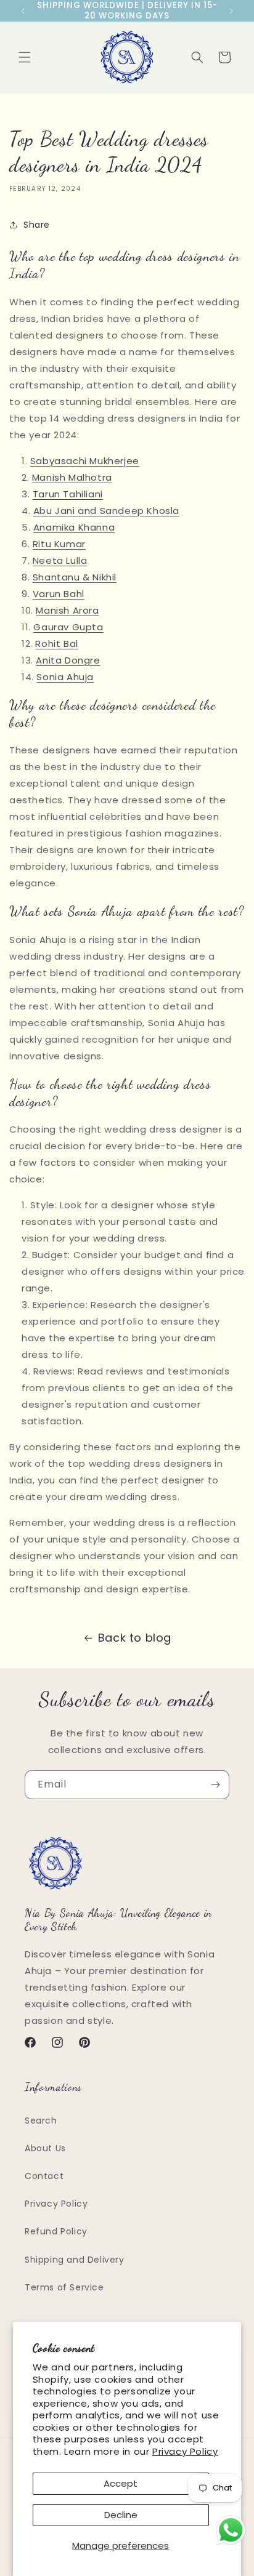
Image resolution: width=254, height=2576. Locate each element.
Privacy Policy (185, 2451)
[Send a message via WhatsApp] (231, 2530)
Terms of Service (64, 2287)
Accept (121, 2483)
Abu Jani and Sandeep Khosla (106, 511)
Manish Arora (67, 610)
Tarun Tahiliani (68, 494)
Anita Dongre (68, 660)
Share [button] (37, 225)
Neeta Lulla (60, 560)
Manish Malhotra (72, 477)
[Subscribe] (215, 1785)
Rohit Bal (56, 644)
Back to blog (135, 1638)
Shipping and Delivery (75, 2260)
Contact (44, 2176)
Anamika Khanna (74, 527)
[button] (25, 57)
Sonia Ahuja (65, 677)
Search (41, 2121)
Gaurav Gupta (68, 627)
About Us (45, 2148)
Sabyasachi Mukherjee (85, 461)
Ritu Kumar (59, 544)
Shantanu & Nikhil (75, 577)
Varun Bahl (59, 594)
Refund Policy (56, 2231)
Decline (121, 2515)
